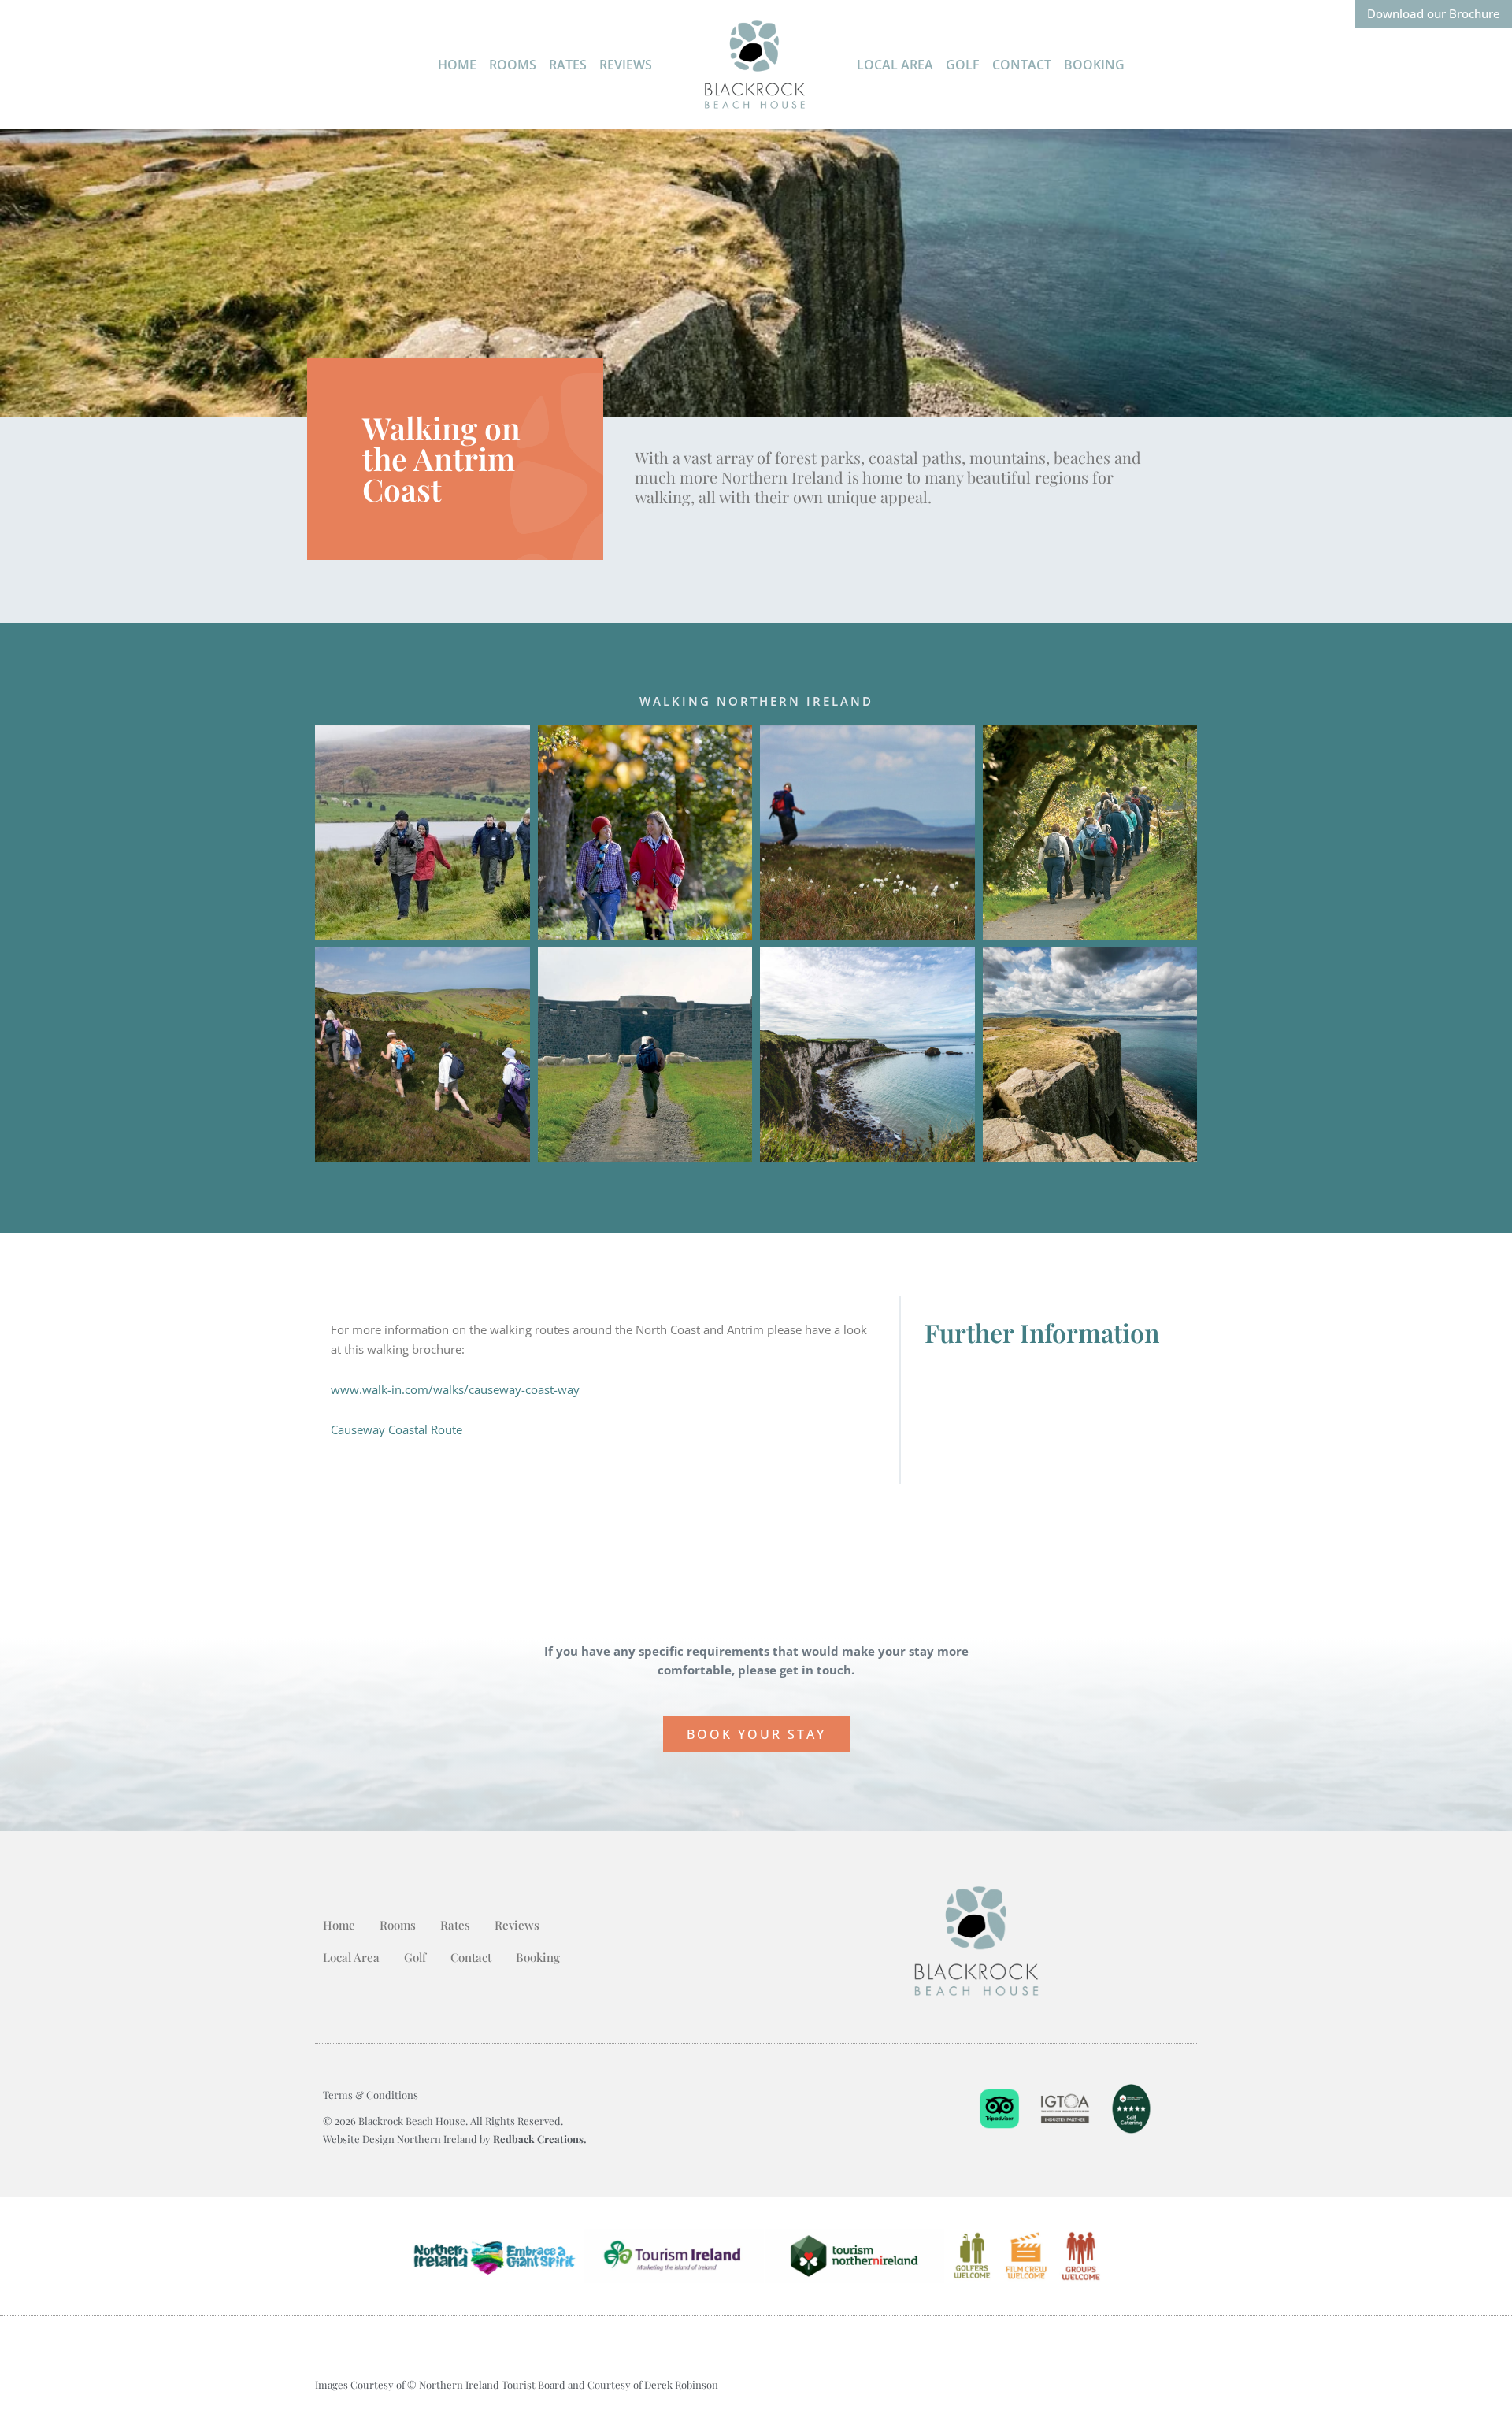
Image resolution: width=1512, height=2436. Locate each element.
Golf (963, 65)
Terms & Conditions (371, 2095)
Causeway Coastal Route (397, 1429)
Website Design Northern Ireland (401, 2139)
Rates (568, 65)
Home (457, 65)
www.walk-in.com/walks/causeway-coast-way (455, 1389)
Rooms (513, 65)
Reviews (626, 65)
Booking (1094, 65)
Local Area (895, 65)
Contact (1022, 65)
